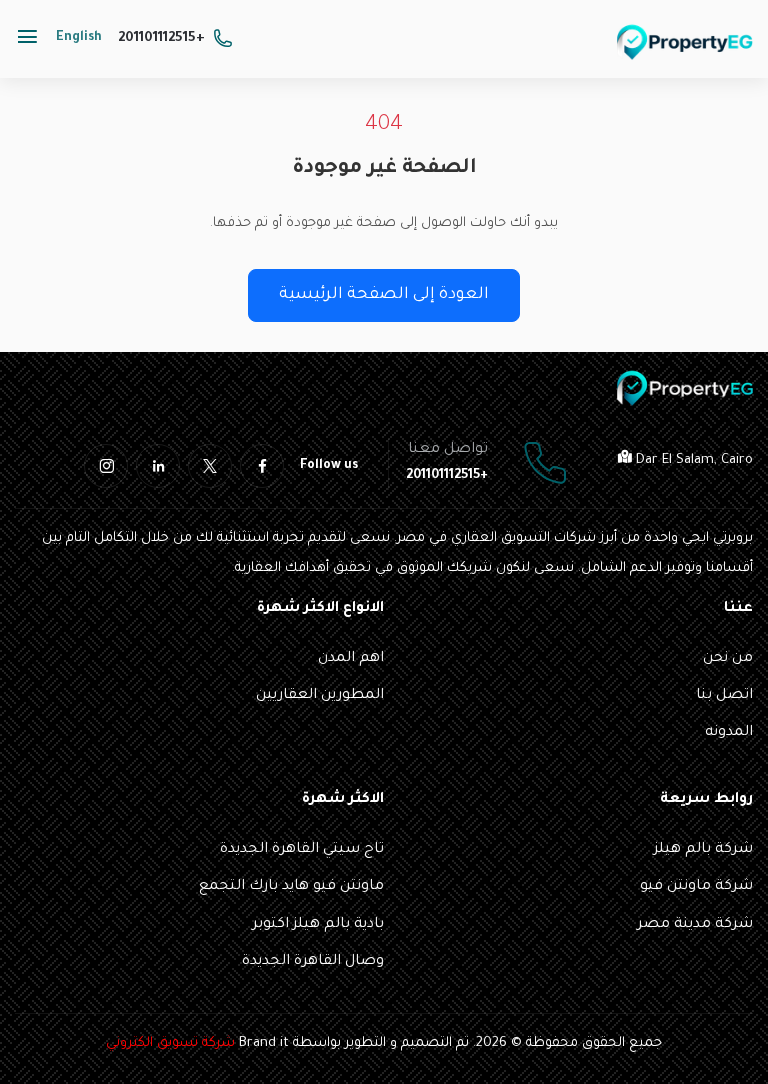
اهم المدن (351, 659)
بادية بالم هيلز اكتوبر (318, 925)
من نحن (728, 659)
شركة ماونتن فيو (696, 887)
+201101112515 (161, 38)
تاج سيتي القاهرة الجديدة (302, 850)
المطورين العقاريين (320, 696)
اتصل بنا (724, 696)
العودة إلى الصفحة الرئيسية (384, 295)
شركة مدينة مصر (695, 925)
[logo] (685, 42)
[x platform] (210, 466)
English (79, 38)
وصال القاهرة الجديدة (313, 962)
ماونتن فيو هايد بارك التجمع (291, 887)
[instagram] (106, 466)
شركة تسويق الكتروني (170, 1043)
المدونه (729, 733)
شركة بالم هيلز (703, 850)
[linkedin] (158, 466)
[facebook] (262, 466)
